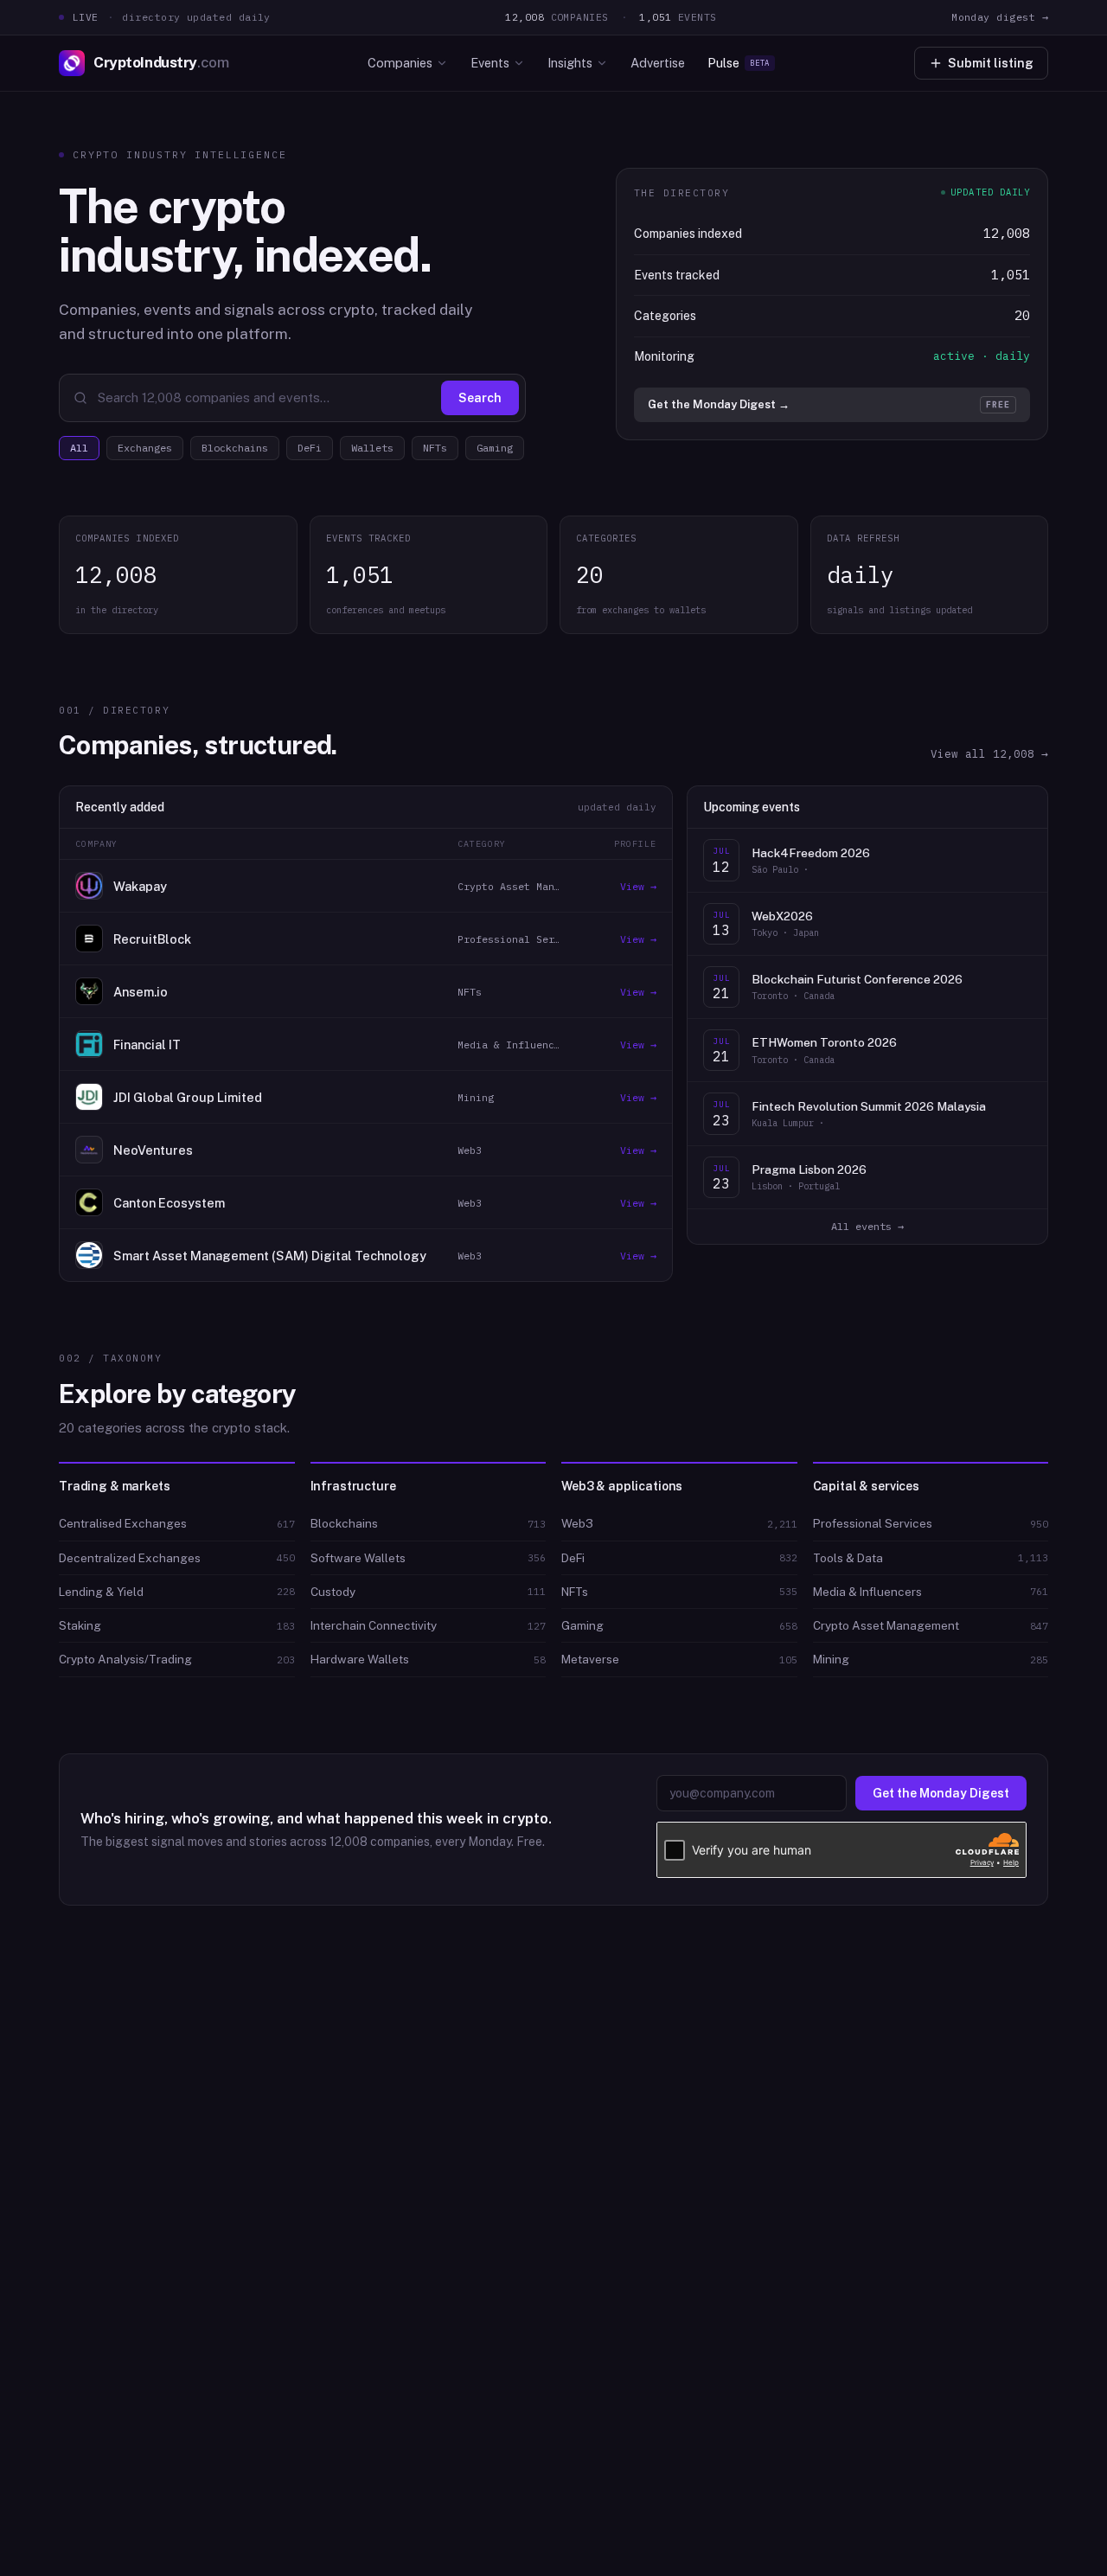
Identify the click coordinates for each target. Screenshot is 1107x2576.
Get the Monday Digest (941, 1793)
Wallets (372, 448)
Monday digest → (1000, 17)
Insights (570, 63)
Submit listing (991, 63)
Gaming (495, 448)
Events (490, 63)
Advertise (658, 63)
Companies (400, 63)
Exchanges (145, 448)
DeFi (310, 448)
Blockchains (235, 448)
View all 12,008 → (989, 753)
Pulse (739, 63)
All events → (867, 1226)
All (79, 448)
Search (480, 398)
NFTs (435, 448)
